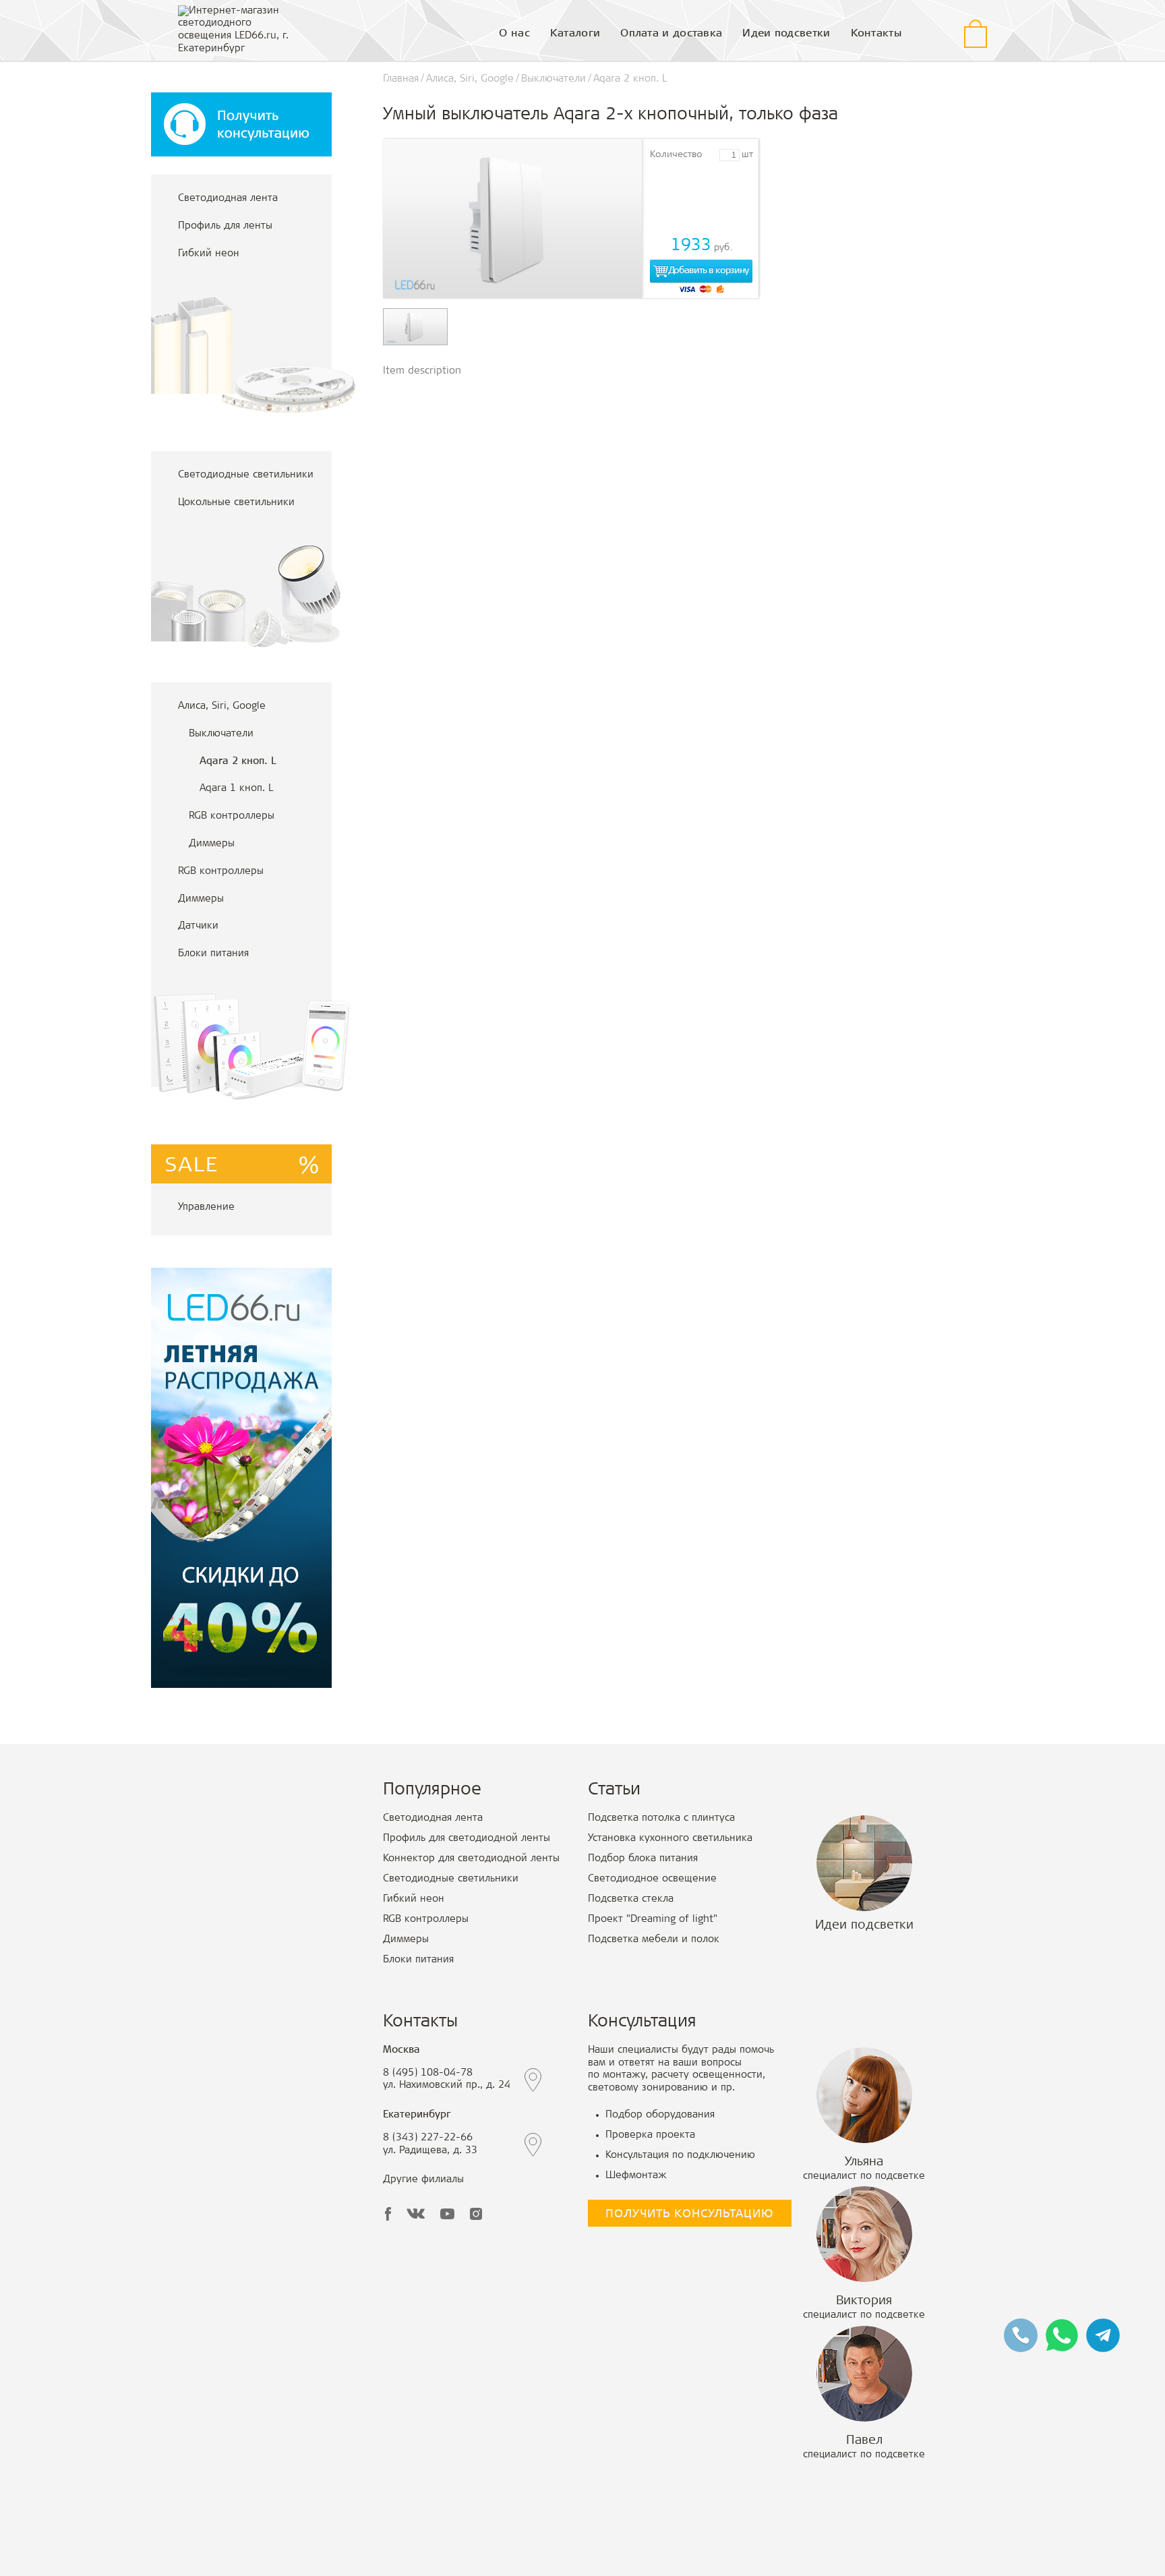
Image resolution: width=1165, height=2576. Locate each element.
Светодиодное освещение (652, 1879)
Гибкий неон (209, 254)
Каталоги (575, 34)
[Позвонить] (1021, 2336)
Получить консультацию (690, 2215)
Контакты (876, 34)
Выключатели (221, 734)
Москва (401, 2050)
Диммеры (212, 844)
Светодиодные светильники (246, 475)
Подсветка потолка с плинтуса (661, 1818)
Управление (206, 1207)
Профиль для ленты (225, 226)
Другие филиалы (423, 2180)
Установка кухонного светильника (670, 1839)
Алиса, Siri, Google (222, 706)
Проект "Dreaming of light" (653, 1920)
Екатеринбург (417, 2115)
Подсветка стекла (631, 1899)
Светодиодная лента (228, 199)
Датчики (198, 926)
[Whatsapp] (1062, 2336)
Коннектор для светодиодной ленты (471, 1859)
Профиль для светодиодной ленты (467, 1839)
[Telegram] (1103, 2336)
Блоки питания (213, 954)
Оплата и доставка (671, 34)
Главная (401, 79)
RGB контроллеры (232, 816)
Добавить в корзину (708, 271)
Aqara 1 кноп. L (236, 789)
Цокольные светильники (236, 503)
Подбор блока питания (643, 1859)
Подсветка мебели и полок (654, 1940)
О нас (514, 34)
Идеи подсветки (786, 34)
